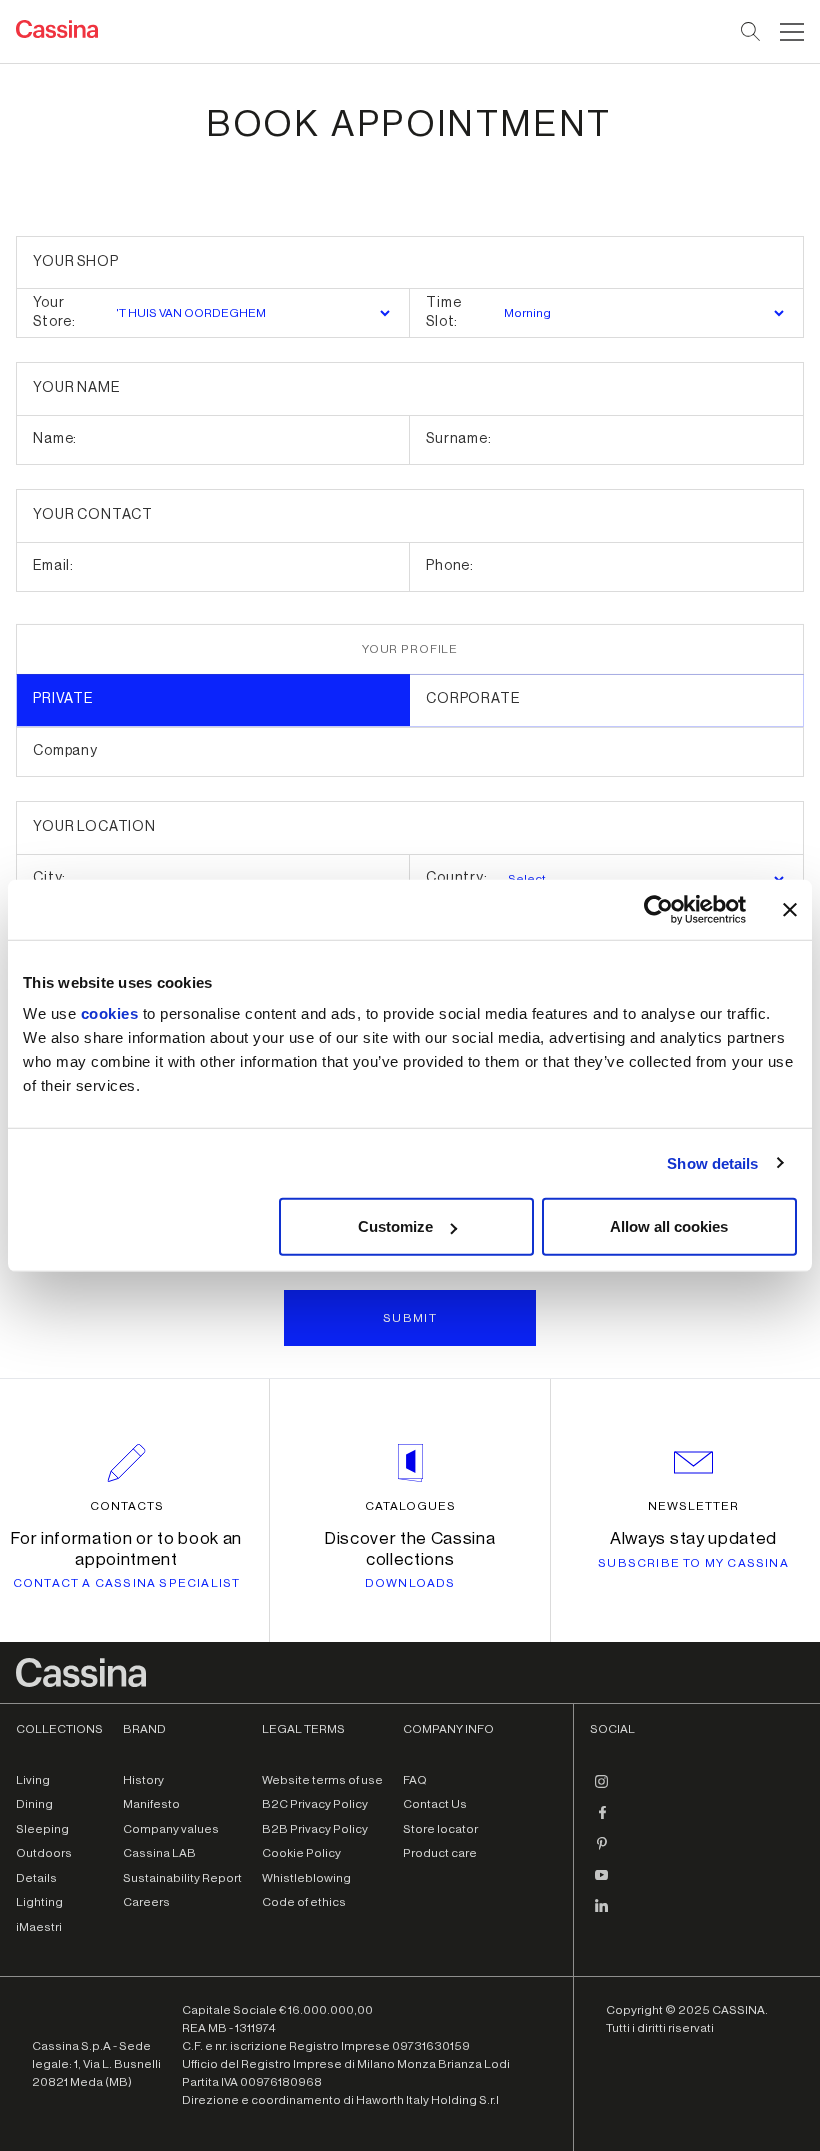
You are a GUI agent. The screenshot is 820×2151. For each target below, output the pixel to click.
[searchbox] (751, 32)
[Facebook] (602, 1821)
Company (65, 751)
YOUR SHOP (76, 262)
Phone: (450, 566)
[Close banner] (790, 909)
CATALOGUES (410, 1506)
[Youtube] (602, 1883)
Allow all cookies (669, 1226)
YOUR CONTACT (93, 515)
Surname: (459, 439)
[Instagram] (602, 1790)
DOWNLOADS (410, 1583)
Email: (53, 566)
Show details (712, 1162)
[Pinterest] (602, 1852)
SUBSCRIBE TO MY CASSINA (693, 1563)
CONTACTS (127, 1506)
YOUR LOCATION (94, 827)
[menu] (792, 32)
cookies (110, 1013)
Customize (395, 1226)
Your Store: (54, 313)
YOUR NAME (76, 388)
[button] (789, 32)
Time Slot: (443, 313)
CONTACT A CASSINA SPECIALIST (127, 1583)
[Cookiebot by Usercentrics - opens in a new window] (658, 909)
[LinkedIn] (602, 1914)
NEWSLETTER (693, 1506)
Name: (55, 439)
